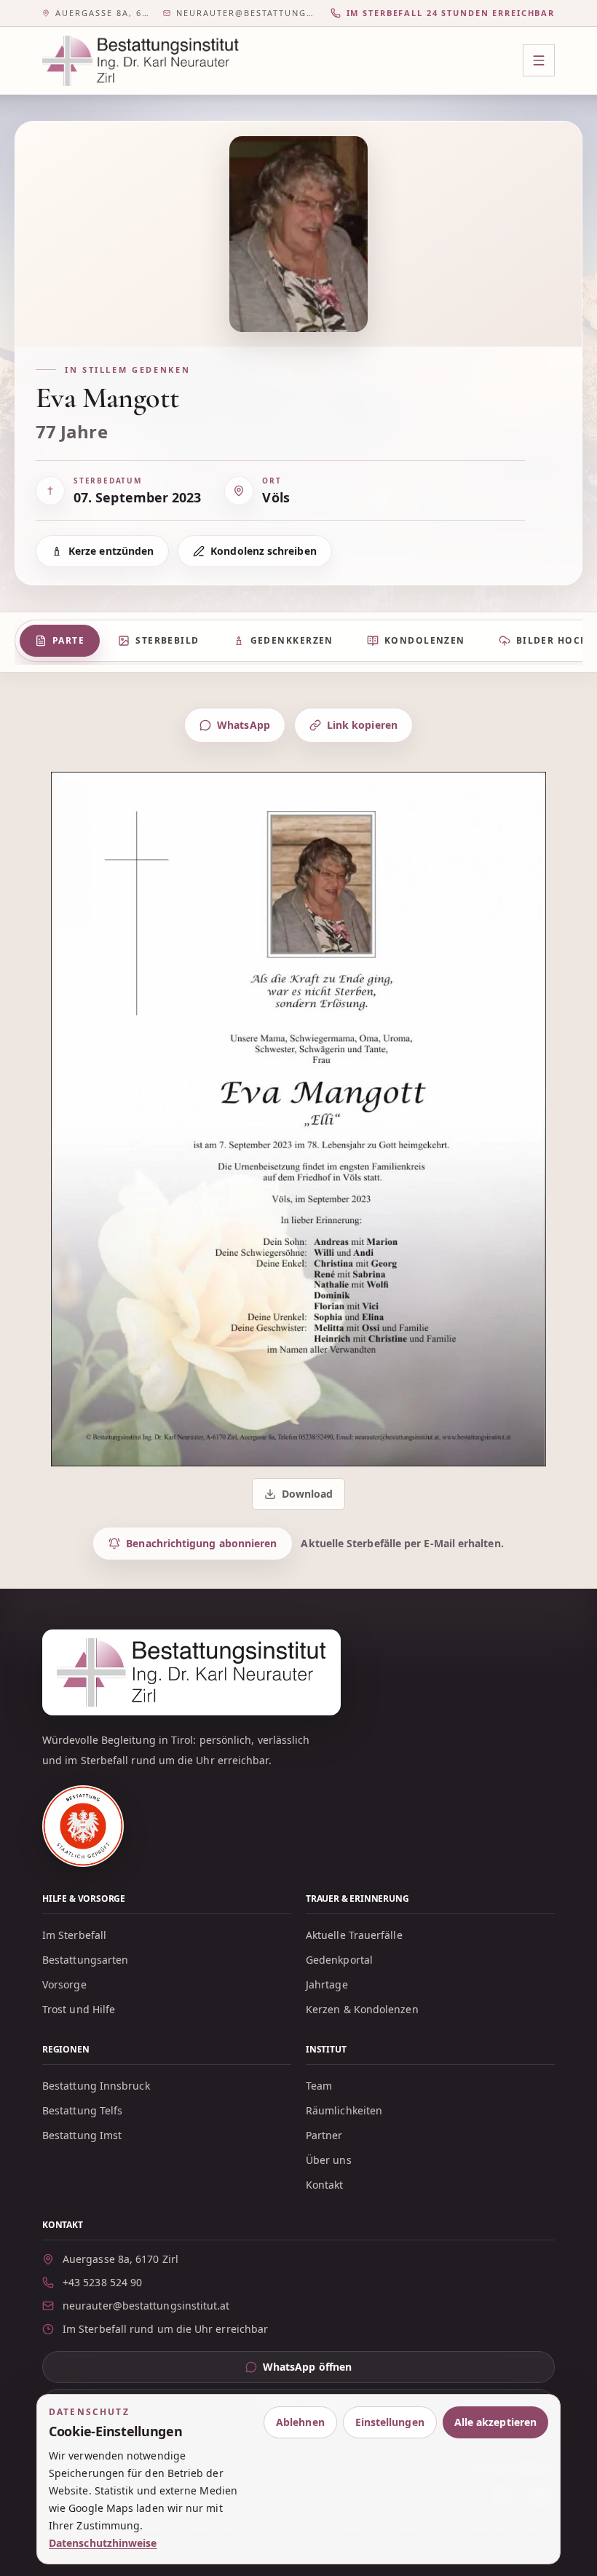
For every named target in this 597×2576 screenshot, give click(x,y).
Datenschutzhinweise (103, 2543)
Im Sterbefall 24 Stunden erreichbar (451, 13)
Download (300, 1497)
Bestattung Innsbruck (96, 2086)
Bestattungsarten (85, 1960)
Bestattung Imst (82, 2135)
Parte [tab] (68, 640)
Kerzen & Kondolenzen (362, 2009)
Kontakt (325, 2185)
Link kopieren (362, 725)
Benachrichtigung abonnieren (201, 1543)
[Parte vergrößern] (298, 1119)
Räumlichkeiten (344, 2110)
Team (319, 2086)
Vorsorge (64, 1984)
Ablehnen (300, 2422)
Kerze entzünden (111, 551)
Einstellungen (390, 2422)
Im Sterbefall (74, 1935)
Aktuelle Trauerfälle (354, 1935)
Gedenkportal (339, 1960)
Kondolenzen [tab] (425, 640)
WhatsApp (244, 725)
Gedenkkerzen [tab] (292, 640)
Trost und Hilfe (79, 2009)
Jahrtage (327, 1984)
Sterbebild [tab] (167, 640)
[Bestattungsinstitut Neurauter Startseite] (141, 61)
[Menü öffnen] (539, 60)
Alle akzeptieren (495, 2422)
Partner (324, 2135)
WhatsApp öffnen (335, 2370)
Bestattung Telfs (82, 2110)
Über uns (329, 2160)
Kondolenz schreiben (264, 551)
